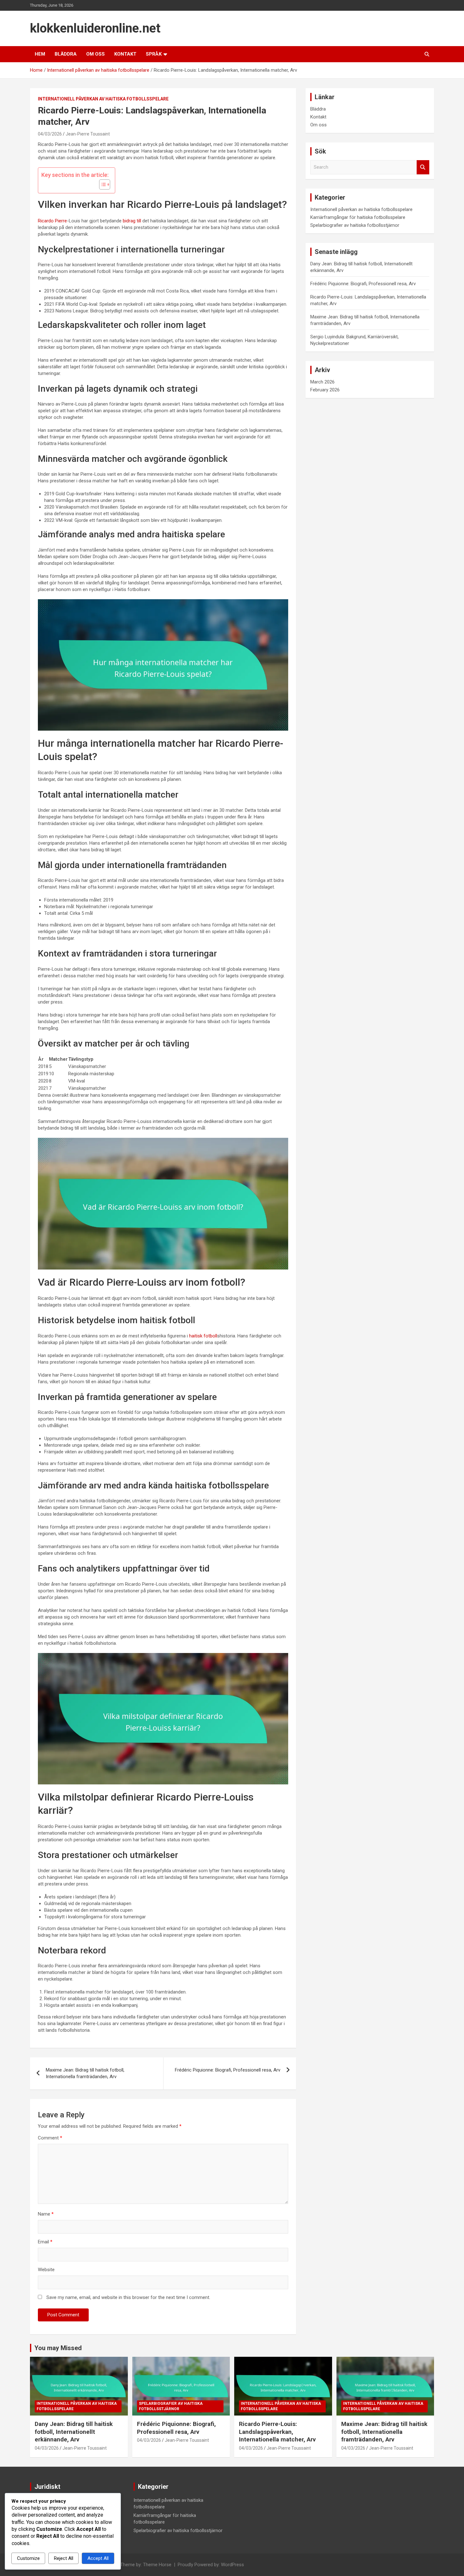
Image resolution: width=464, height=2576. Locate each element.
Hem (40, 54)
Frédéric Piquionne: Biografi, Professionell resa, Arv (228, 2070)
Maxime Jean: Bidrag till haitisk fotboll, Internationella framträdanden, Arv (85, 2073)
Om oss (95, 54)
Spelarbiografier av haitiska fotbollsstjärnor (355, 225)
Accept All (98, 2558)
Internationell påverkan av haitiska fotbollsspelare (103, 99)
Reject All (64, 2558)
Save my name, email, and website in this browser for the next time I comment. (128, 2297)
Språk (154, 54)
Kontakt (125, 54)
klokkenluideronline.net (95, 28)
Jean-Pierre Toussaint (88, 134)
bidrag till (132, 221)
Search (423, 167)
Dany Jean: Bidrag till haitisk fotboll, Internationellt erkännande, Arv (74, 2432)
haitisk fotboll (203, 1336)
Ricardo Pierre (52, 221)
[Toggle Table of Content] (101, 184)
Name (46, 2214)
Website (46, 2270)
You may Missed (58, 2348)
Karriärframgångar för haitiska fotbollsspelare (358, 217)
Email (45, 2242)
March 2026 (322, 382)
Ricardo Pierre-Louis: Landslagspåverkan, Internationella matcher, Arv (277, 2432)
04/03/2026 (50, 134)
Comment (50, 2138)
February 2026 (325, 390)
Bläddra (66, 54)
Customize (28, 2558)
